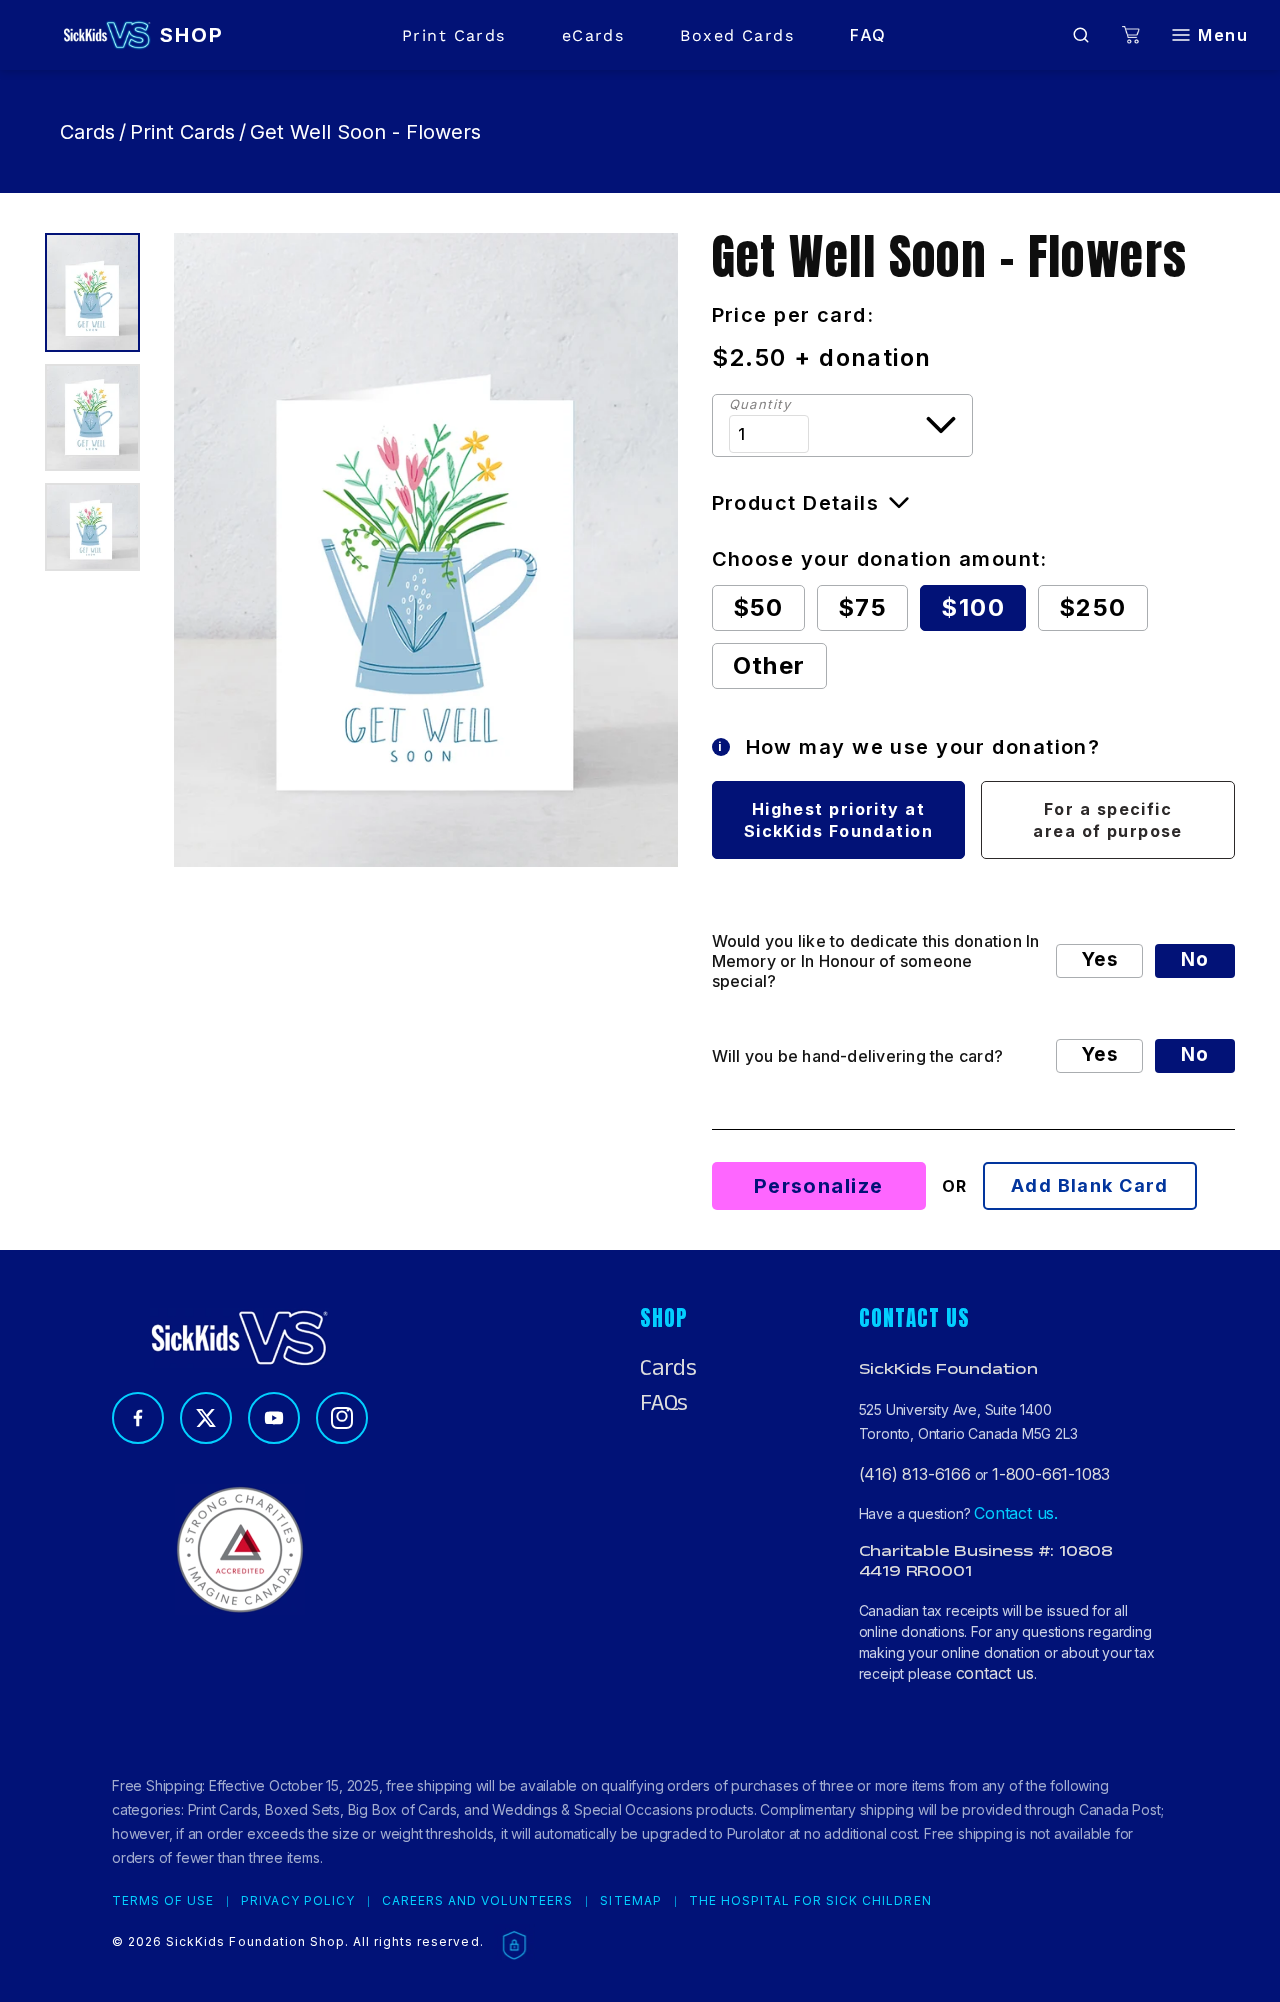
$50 (758, 607)
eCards (593, 35)
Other (769, 665)
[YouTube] (274, 1418)
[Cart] (1131, 35)
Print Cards (454, 35)
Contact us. (1016, 1513)
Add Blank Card (1090, 1185)
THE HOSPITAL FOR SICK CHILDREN (810, 1901)
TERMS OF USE (163, 1901)
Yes (1099, 959)
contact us (995, 1673)
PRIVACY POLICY (297, 1901)
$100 (973, 607)
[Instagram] (342, 1418)
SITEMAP (630, 1901)
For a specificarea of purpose (1108, 820)
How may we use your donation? (909, 747)
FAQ (868, 35)
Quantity (760, 404)
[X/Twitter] (206, 1418)
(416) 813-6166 (915, 1474)
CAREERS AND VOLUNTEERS (478, 1901)
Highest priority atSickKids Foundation (838, 820)
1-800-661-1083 (1051, 1474)
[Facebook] (138, 1418)
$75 (862, 607)
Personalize (819, 1186)
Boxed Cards (737, 35)
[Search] (1081, 35)
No (1195, 959)
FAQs (664, 1403)
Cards (87, 132)
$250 (1093, 607)
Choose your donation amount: (880, 559)
